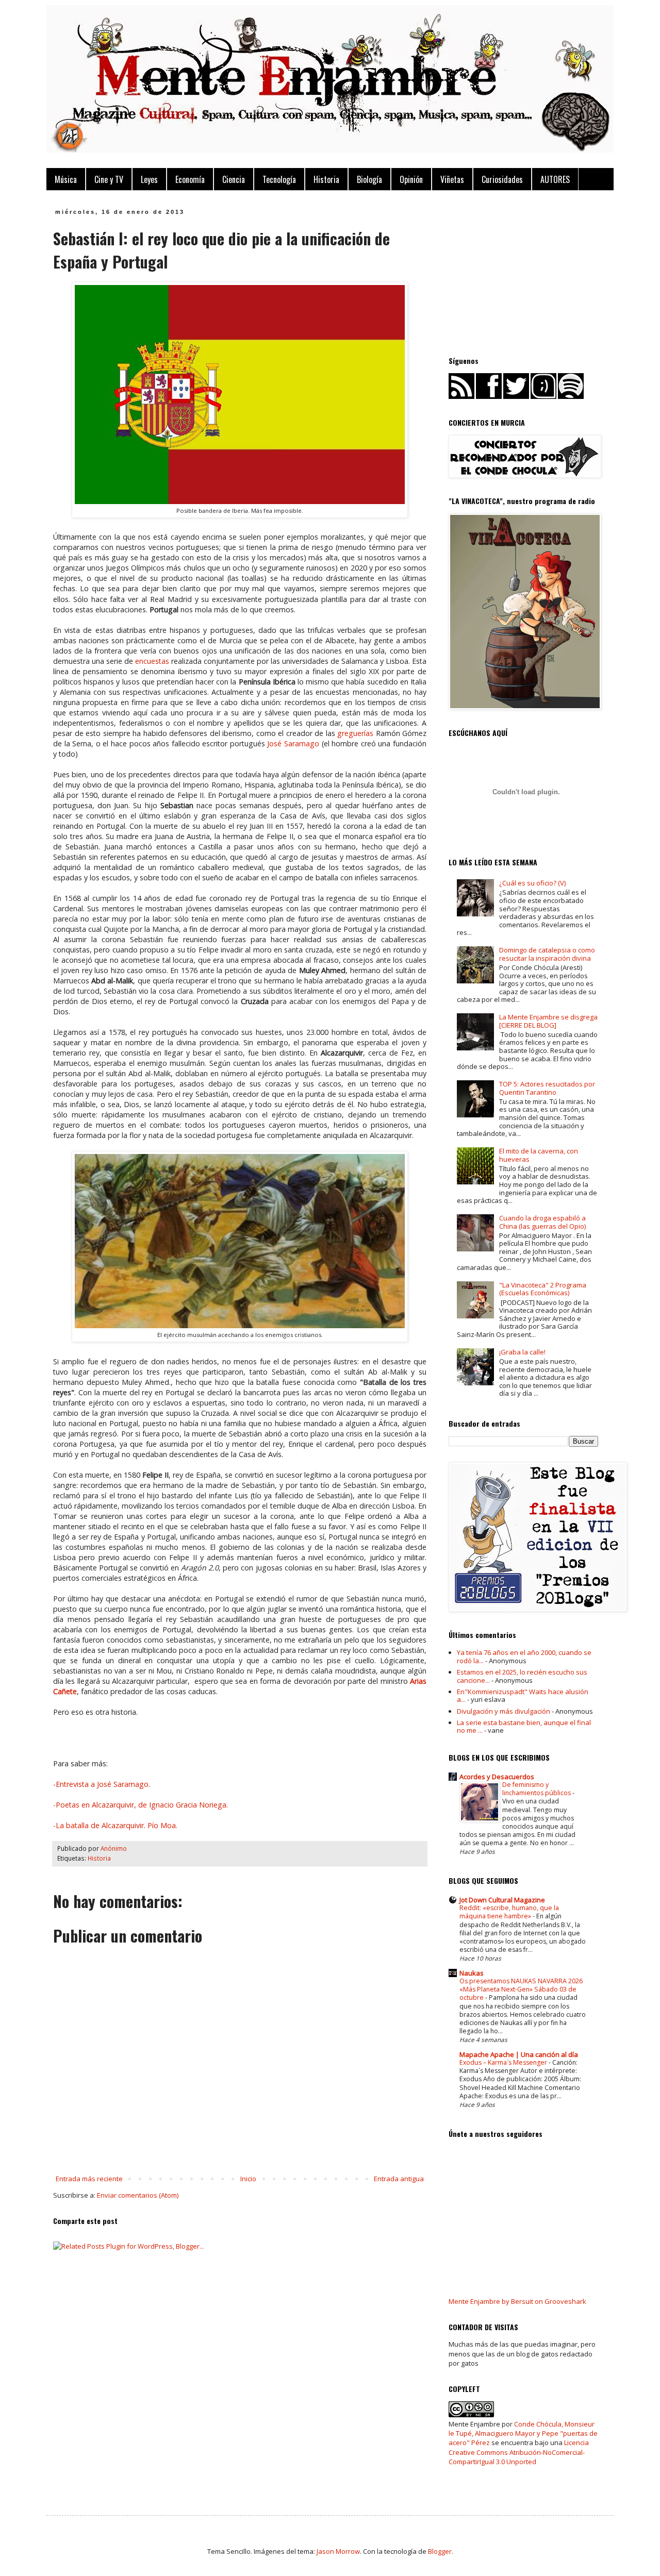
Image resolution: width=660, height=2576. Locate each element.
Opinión (411, 179)
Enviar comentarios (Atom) (138, 2195)
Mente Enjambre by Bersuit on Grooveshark (517, 2301)
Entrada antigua (399, 2179)
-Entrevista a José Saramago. (102, 1784)
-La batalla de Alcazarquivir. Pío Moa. (115, 1825)
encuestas (151, 661)
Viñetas (452, 179)
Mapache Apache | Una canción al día (519, 2054)
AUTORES (555, 179)
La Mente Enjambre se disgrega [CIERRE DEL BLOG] (548, 1021)
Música (66, 179)
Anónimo (114, 1848)
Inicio (248, 2179)
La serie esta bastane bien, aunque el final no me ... (524, 1727)
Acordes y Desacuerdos (497, 1777)
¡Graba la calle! (522, 1352)
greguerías (355, 733)
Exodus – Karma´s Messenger (504, 2062)
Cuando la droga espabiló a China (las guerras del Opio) (542, 1222)
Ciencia (234, 179)
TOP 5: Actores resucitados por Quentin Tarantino (547, 1088)
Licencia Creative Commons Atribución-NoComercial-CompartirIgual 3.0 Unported (519, 2452)
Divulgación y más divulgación (504, 1711)
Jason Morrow (338, 2551)
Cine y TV (109, 179)
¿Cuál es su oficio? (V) (532, 883)
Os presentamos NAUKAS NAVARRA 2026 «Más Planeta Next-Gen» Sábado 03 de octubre (521, 1989)
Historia (326, 179)
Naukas (472, 1973)
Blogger (440, 2551)
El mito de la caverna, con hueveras (539, 1155)
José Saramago (293, 743)
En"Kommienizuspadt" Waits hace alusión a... (523, 1696)
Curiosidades (502, 179)
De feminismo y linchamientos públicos (537, 1789)
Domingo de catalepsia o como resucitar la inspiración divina (547, 954)
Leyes (149, 179)
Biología (369, 179)
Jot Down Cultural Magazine (502, 1900)
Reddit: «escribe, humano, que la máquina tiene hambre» (509, 1912)
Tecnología (279, 179)
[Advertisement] (526, 273)
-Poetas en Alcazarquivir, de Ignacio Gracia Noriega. (141, 1805)
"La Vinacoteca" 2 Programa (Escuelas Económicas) (543, 1289)
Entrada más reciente (89, 2179)
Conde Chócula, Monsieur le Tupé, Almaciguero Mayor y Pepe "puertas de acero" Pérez (523, 2433)
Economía (190, 179)
